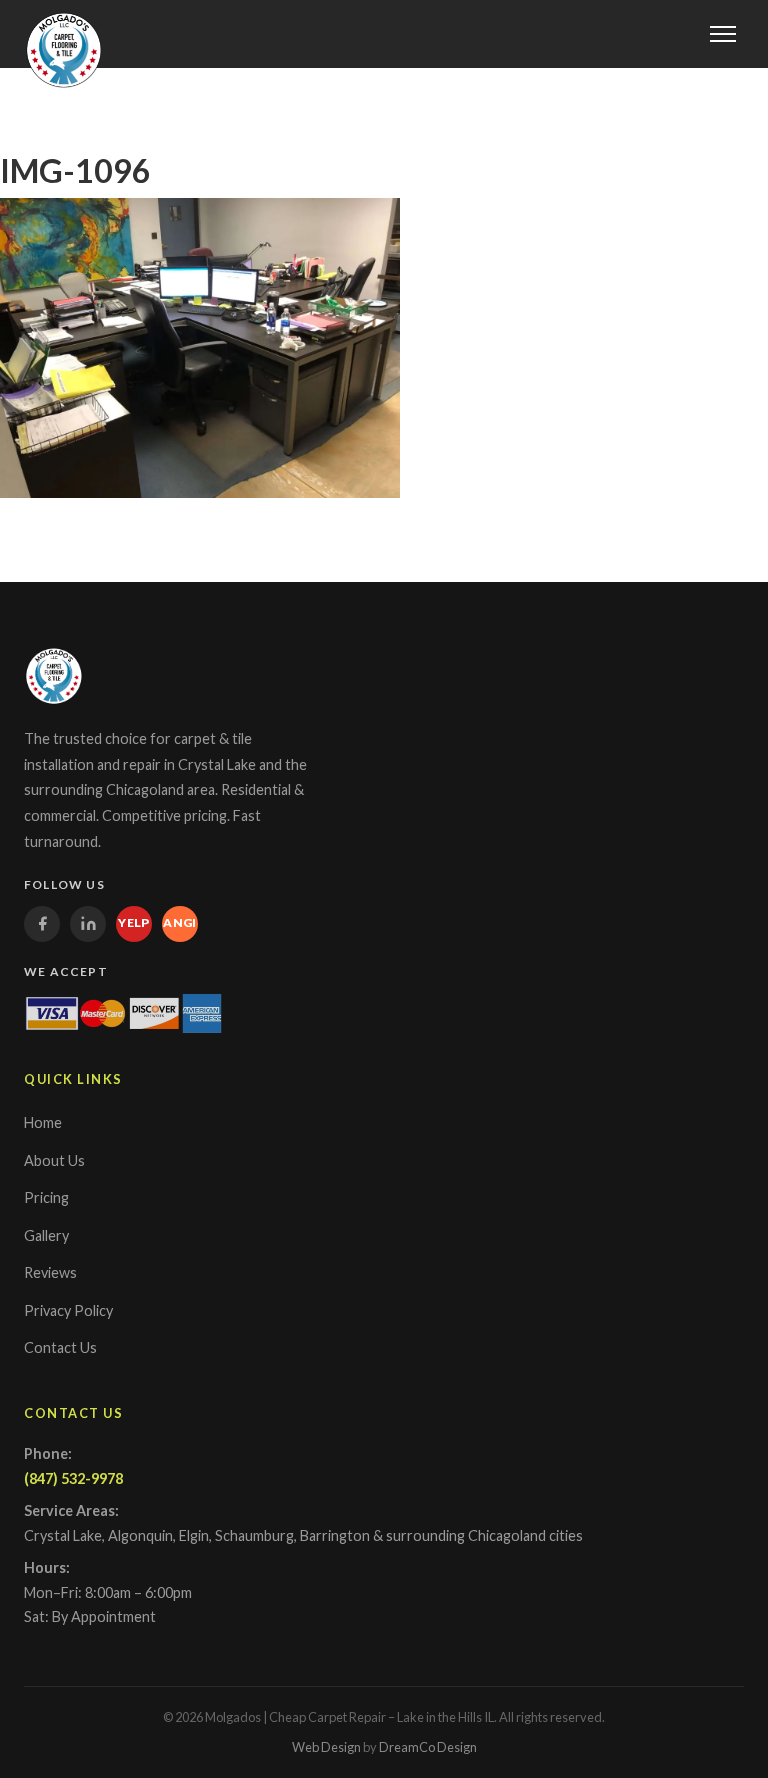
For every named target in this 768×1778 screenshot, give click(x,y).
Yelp (134, 922)
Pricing (46, 1197)
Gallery (46, 1235)
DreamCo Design (428, 1747)
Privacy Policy (68, 1310)
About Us (54, 1160)
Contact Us (60, 1347)
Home (43, 1122)
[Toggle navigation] (723, 34)
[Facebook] (42, 924)
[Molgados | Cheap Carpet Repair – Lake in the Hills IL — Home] (64, 50)
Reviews (50, 1272)
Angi (180, 922)
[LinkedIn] (88, 924)
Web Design (326, 1747)
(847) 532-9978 (73, 1478)
